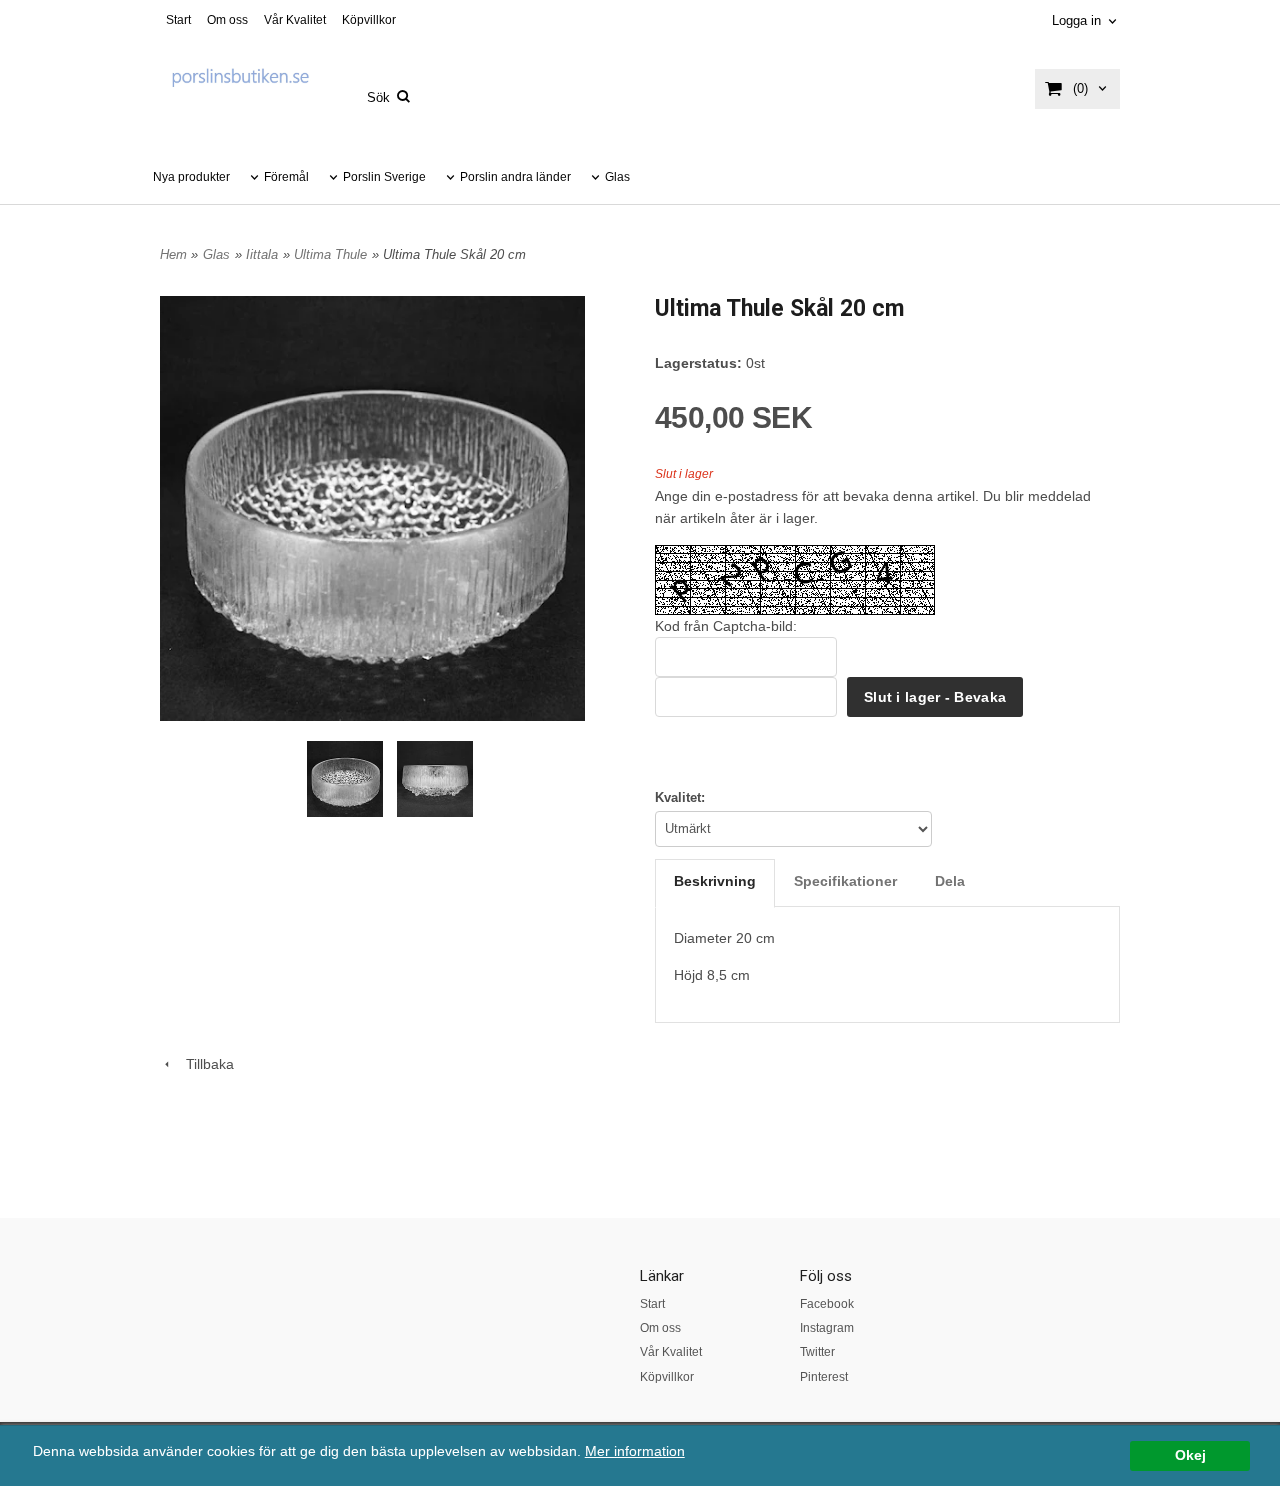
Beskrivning (715, 881)
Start (178, 20)
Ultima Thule (330, 254)
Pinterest (824, 1377)
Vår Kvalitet (295, 20)
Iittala (262, 254)
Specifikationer (845, 881)
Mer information (635, 1451)
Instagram (827, 1328)
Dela (950, 881)
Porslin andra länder (515, 177)
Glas (617, 177)
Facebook (827, 1304)
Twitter (817, 1352)
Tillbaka (204, 1064)
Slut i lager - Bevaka (935, 697)
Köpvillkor (369, 20)
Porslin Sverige (384, 177)
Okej (1190, 1455)
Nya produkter (191, 177)
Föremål (286, 177)
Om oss (227, 20)
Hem (173, 254)
